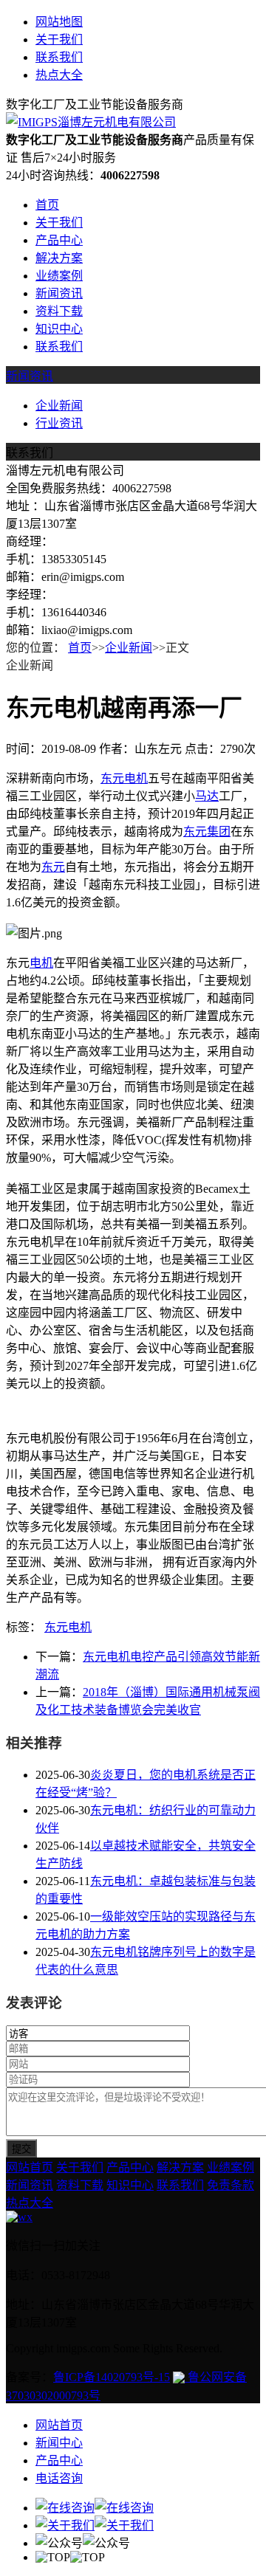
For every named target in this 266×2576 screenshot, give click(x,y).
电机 (41, 963)
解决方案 (59, 258)
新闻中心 (59, 2443)
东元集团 (207, 831)
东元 (53, 867)
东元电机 (124, 778)
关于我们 (59, 39)
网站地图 (59, 22)
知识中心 (59, 329)
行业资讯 (59, 423)
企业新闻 (59, 406)
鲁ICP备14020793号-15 (112, 2377)
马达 (207, 796)
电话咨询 (59, 2478)
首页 (47, 205)
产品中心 (59, 240)
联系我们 (59, 57)
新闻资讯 (59, 293)
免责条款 (231, 2185)
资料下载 (59, 311)
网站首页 (30, 2167)
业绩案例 (59, 276)
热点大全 (59, 75)
